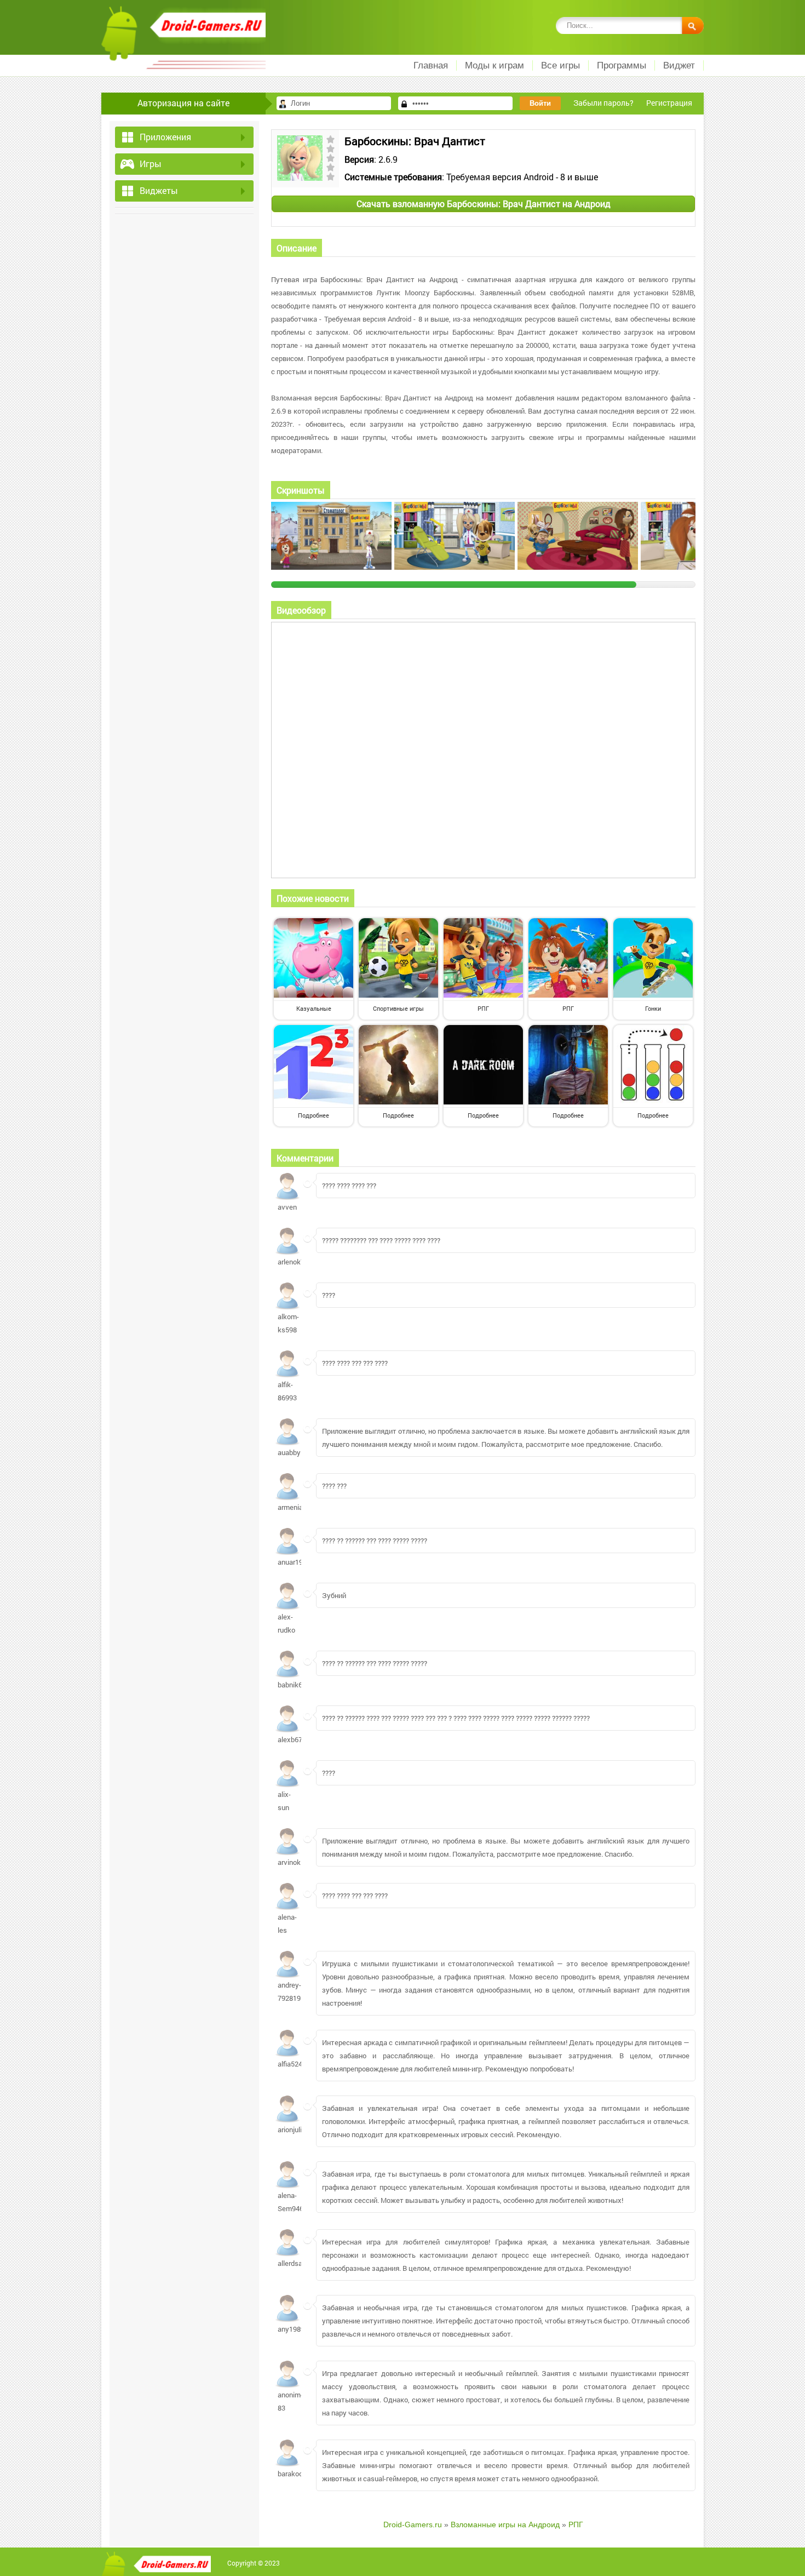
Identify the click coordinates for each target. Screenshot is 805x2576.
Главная (431, 65)
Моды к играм (495, 65)
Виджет (679, 65)
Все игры (560, 65)
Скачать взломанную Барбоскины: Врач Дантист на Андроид (484, 204)
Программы (622, 65)
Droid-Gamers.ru (413, 2525)
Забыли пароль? (603, 103)
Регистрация (669, 103)
